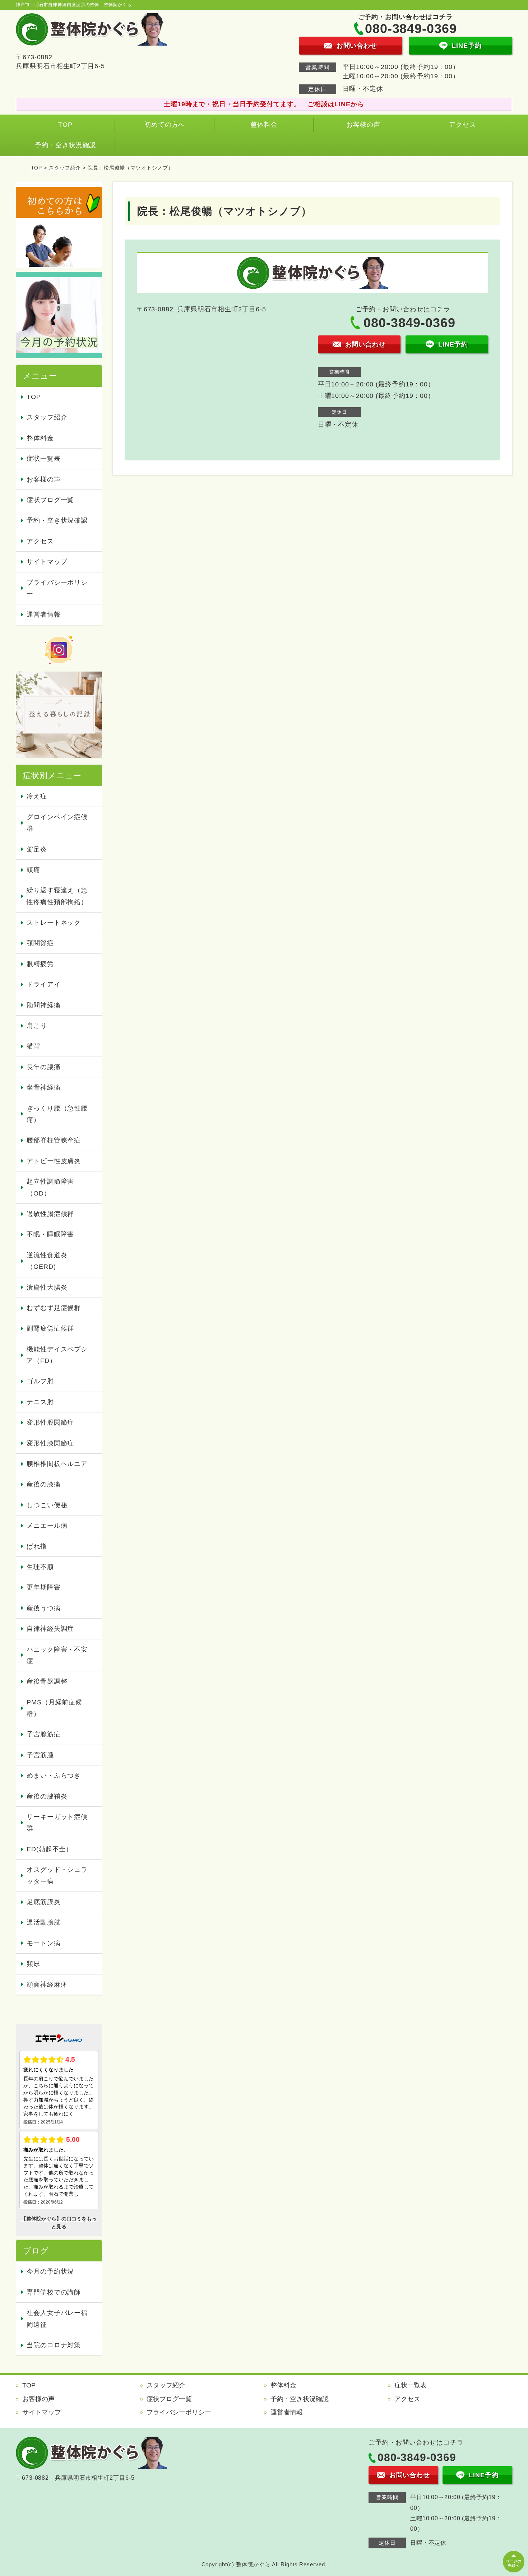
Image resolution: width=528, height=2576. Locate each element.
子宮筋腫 (40, 1755)
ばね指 (37, 1546)
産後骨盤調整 (47, 1681)
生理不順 (40, 1567)
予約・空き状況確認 (65, 145)
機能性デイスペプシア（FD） (57, 1355)
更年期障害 (44, 1587)
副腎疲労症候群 (50, 1328)
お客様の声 (363, 125)
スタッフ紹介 (65, 168)
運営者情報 (44, 614)
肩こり (37, 1026)
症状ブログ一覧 (50, 500)
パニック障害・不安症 (57, 1655)
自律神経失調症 (50, 1629)
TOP (65, 125)
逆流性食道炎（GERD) (47, 1261)
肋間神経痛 (44, 1005)
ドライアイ (44, 984)
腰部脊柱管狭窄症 (54, 1140)
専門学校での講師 (54, 2292)
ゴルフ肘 (40, 1381)
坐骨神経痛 (44, 1087)
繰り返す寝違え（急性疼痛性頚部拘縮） (57, 896)
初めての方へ (165, 125)
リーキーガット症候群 (57, 1823)
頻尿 (33, 1964)
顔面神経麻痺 (47, 1985)
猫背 (33, 1046)
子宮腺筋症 (44, 1734)
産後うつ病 (44, 1608)
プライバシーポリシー (57, 588)
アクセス (463, 125)
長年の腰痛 (44, 1067)
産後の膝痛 (44, 1484)
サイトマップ (47, 562)
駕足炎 (37, 849)
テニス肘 (40, 1402)
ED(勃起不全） (50, 1849)
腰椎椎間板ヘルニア (57, 1464)
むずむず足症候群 (54, 1308)
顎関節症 (40, 943)
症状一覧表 (44, 459)
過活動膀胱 (44, 1922)
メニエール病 (47, 1526)
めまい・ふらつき (54, 1776)
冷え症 (37, 796)
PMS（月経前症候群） (54, 1708)
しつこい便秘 (47, 1505)
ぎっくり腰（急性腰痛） (57, 1114)
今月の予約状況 (50, 2271)
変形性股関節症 (50, 1422)
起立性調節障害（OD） (50, 1187)
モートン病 (44, 1943)
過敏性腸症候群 (50, 1214)
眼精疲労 (40, 964)
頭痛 (33, 870)
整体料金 (264, 125)
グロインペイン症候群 (57, 823)
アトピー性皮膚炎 (54, 1161)
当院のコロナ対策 (54, 2345)
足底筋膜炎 (44, 1902)
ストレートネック (54, 923)
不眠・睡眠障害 (50, 1234)
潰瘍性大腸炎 (47, 1287)
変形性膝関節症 (50, 1443)
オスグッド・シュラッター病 (57, 1875)
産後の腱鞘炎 (47, 1796)
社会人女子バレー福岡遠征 (57, 2319)
